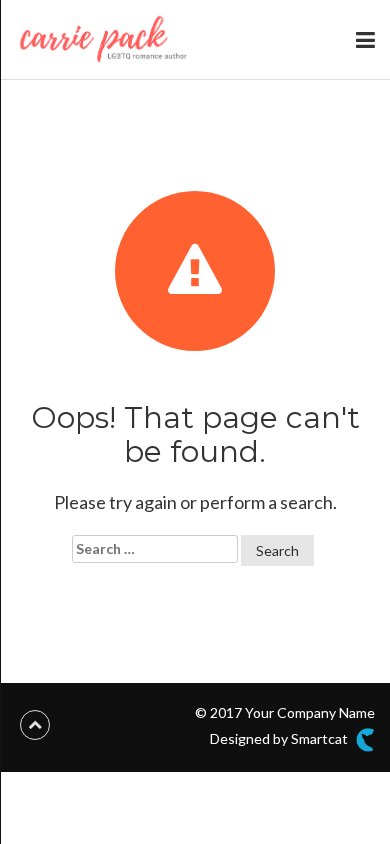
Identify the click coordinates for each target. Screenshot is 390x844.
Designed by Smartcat (280, 738)
